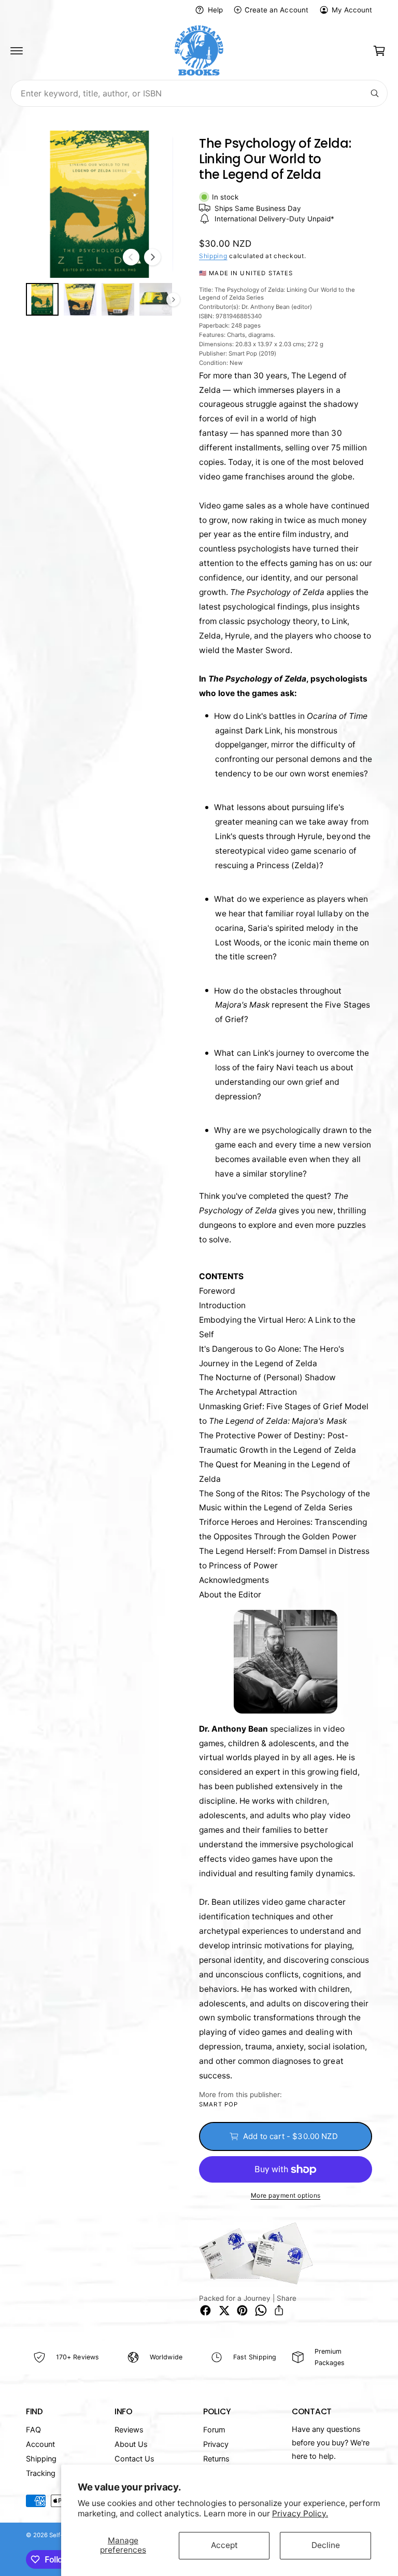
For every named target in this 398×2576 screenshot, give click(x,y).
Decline (326, 2545)
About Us (131, 2444)
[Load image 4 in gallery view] (156, 299)
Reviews (129, 2430)
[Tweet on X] (224, 2310)
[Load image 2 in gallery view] (80, 299)
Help (215, 10)
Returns (216, 2459)
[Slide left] (131, 257)
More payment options (286, 2195)
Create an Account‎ (276, 10)
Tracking (41, 2473)
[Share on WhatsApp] (261, 2310)
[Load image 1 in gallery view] (42, 299)
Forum (214, 2430)
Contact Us (134, 2459)
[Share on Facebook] (205, 2310)
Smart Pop (218, 2104)
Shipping (213, 256)
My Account (352, 10)
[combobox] (199, 93)
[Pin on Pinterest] (242, 2310)
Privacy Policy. (300, 2514)
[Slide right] (152, 257)
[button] (17, 51)
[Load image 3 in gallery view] (118, 299)
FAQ (33, 2430)
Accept (224, 2545)
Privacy (216, 2444)
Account (40, 2444)
